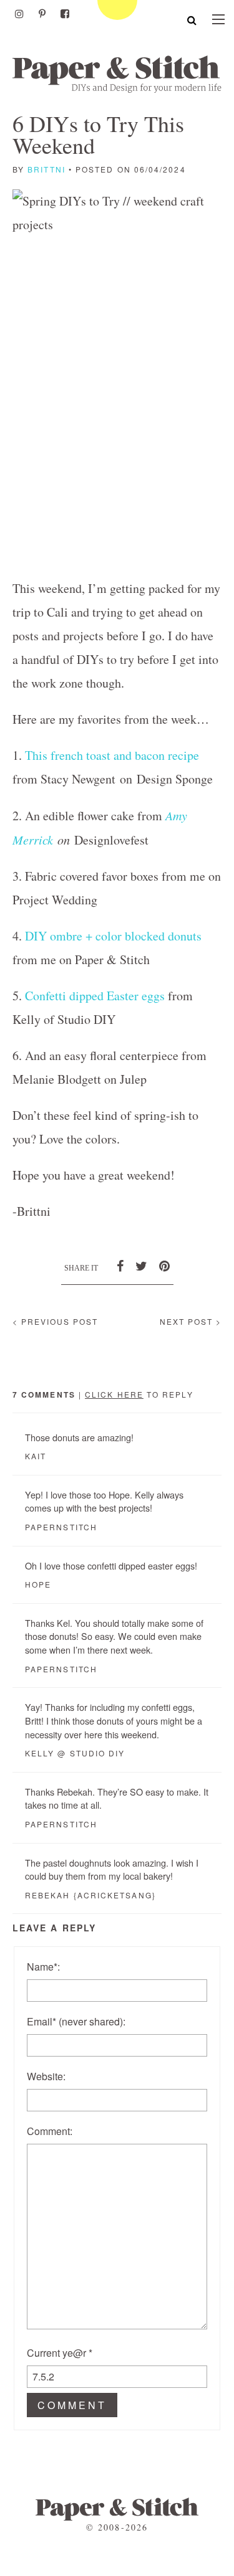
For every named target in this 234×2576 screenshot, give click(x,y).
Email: (76, 2021)
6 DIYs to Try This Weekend (98, 134)
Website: (46, 2076)
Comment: (50, 2131)
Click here (114, 1394)
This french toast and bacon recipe (112, 755)
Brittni (46, 169)
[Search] (192, 20)
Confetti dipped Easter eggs (95, 996)
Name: (43, 1967)
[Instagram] (19, 14)
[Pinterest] (42, 14)
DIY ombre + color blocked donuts (113, 936)
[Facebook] (65, 14)
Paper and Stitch (117, 74)
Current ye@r (60, 2353)
